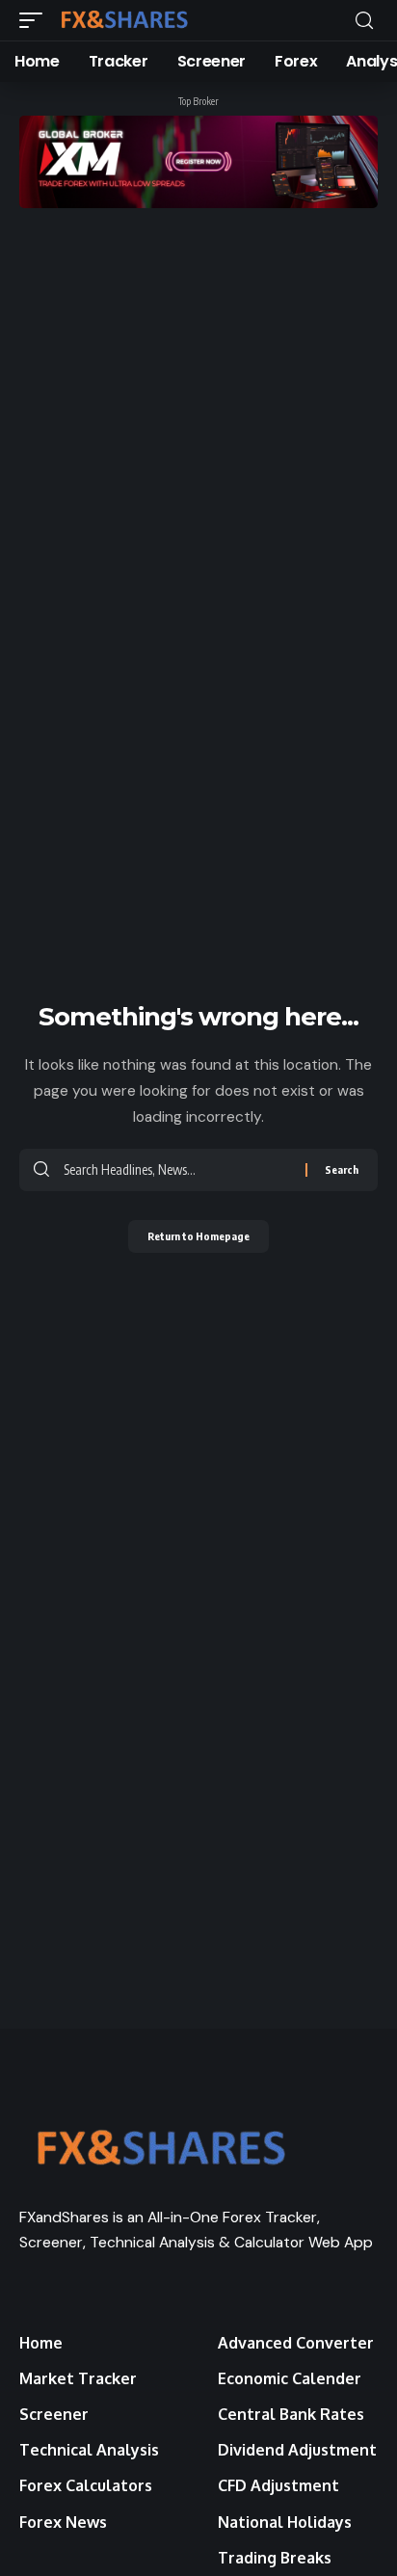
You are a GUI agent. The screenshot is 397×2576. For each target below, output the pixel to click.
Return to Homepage (198, 1236)
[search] (364, 21)
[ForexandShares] (124, 20)
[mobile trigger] (36, 20)
